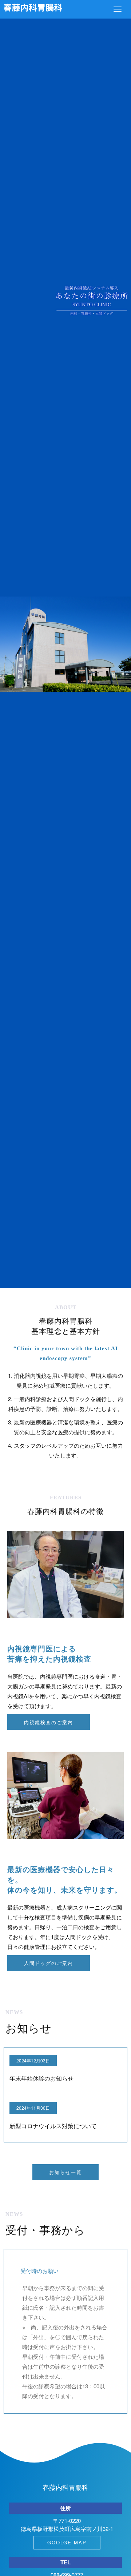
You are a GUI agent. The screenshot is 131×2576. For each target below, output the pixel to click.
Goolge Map (67, 2542)
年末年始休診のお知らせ (41, 2078)
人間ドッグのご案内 (49, 1963)
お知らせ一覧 (65, 2172)
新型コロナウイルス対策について (53, 2126)
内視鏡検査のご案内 (49, 1722)
